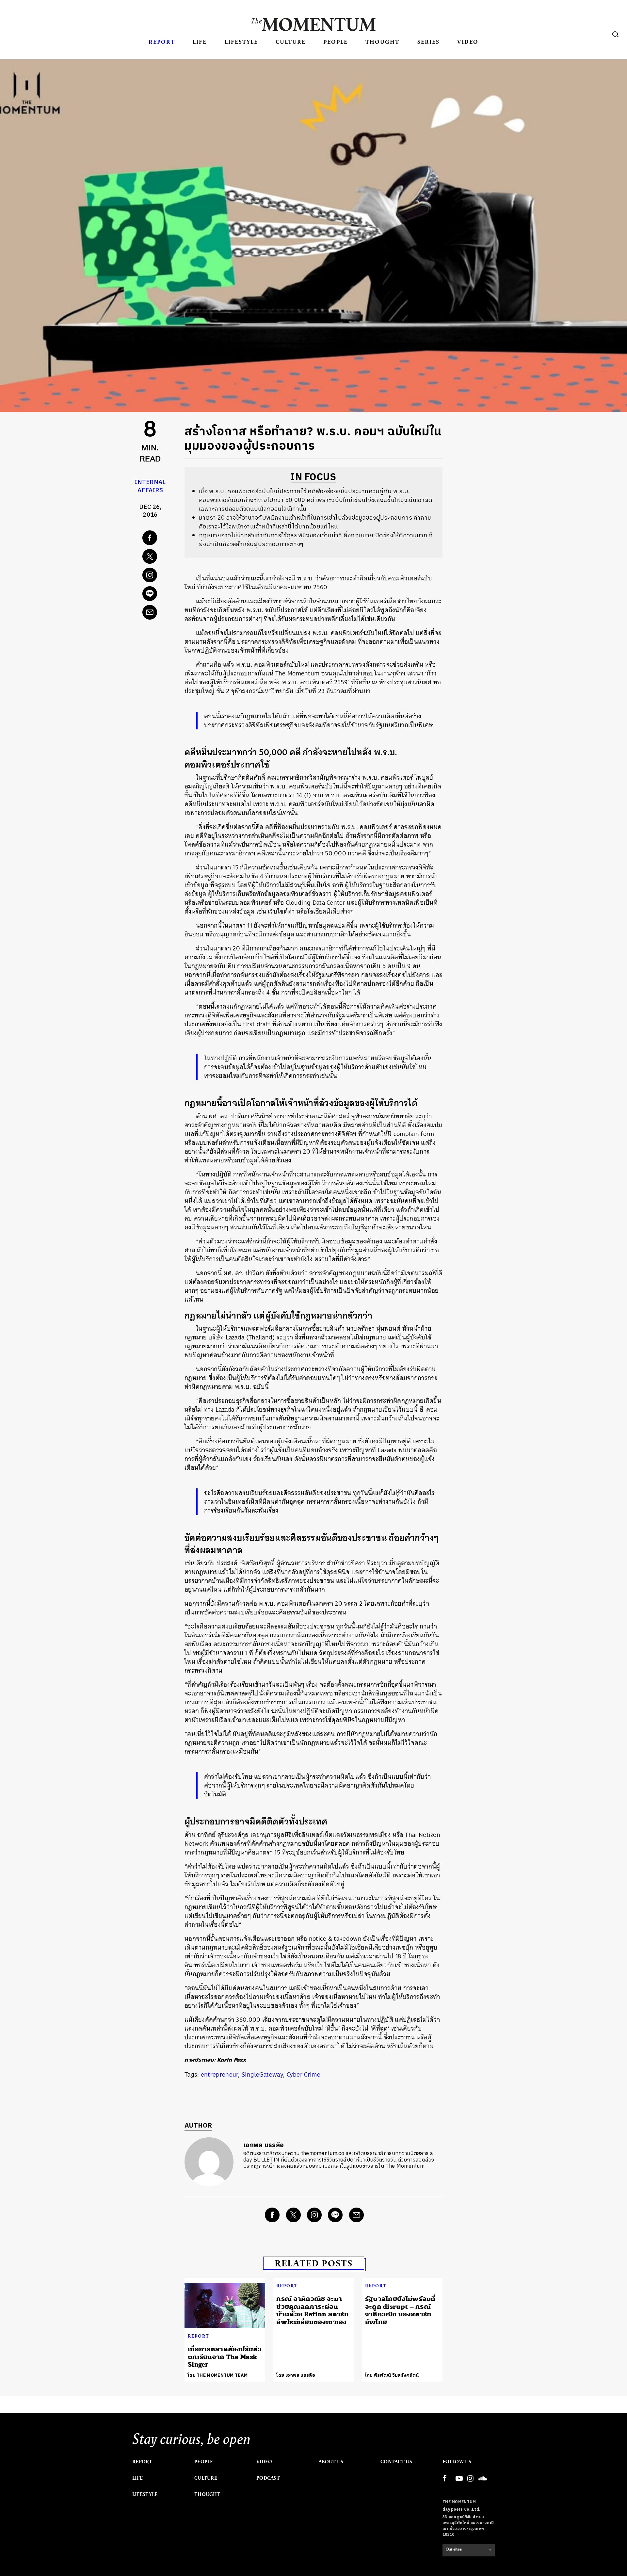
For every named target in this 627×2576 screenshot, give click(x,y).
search (616, 34)
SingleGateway (262, 2074)
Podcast (268, 2478)
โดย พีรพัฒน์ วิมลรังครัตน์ (392, 2375)
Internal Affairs (150, 486)
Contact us (396, 2462)
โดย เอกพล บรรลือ (296, 2375)
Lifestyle (241, 42)
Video (468, 42)
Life (200, 42)
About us (331, 2462)
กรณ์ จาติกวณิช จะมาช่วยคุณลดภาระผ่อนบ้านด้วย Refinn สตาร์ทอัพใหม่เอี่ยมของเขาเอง (313, 2310)
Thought (382, 42)
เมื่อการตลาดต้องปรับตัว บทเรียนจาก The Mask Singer (225, 2357)
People (336, 42)
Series (428, 42)
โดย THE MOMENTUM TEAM (218, 2375)
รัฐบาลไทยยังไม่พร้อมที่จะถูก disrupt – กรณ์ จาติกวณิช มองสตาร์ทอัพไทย (400, 2310)
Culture (291, 42)
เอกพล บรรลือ (264, 2145)
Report (162, 42)
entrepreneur (220, 2074)
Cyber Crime (304, 2074)
